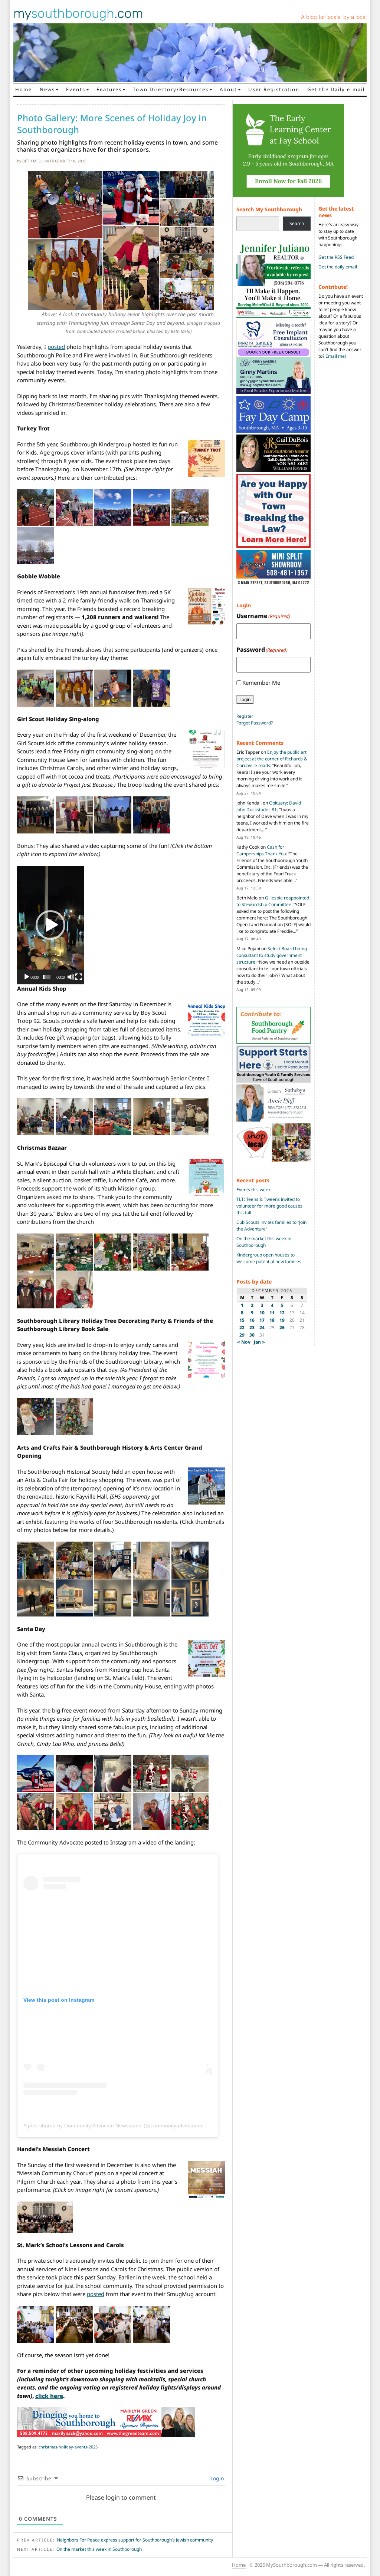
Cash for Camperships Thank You (261, 850)
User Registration (274, 89)
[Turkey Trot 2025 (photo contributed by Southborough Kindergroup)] (36, 507)
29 (242, 1335)
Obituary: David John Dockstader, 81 (269, 806)
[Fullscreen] (79, 977)
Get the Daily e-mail (336, 89)
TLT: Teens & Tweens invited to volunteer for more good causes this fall (269, 1206)
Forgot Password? (255, 723)
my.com (78, 13)
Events (76, 89)
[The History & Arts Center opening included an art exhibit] (36, 1598)
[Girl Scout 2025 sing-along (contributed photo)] (113, 815)
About (228, 89)
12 (282, 1313)
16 (252, 1320)
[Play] (27, 977)
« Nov (244, 1342)
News (47, 89)
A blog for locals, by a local (334, 17)
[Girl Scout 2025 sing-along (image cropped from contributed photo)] (36, 815)
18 (272, 1320)
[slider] (47, 977)
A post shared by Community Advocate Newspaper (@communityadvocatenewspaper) (125, 2126)
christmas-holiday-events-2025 (68, 2447)
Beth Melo (33, 161)
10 (262, 1313)
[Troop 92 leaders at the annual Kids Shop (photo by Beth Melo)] (190, 1116)
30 (252, 1335)
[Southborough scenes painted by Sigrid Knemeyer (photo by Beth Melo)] (113, 1598)
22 (242, 1327)
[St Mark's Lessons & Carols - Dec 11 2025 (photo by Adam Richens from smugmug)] (36, 2324)
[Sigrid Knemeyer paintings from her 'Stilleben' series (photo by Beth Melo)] (151, 1598)
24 (262, 1327)
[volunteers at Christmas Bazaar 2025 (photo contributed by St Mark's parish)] (190, 1252)
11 (272, 1313)
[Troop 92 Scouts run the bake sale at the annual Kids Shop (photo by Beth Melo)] (151, 1116)
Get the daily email (338, 267)
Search (297, 223)
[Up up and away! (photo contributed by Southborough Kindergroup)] (74, 1773)
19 (282, 1320)
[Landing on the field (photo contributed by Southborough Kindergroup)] (151, 1773)
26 (282, 1327)
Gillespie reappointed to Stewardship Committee (273, 901)
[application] (50, 925)
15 (242, 1320)
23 (252, 1327)
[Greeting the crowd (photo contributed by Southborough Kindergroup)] (190, 1773)
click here (49, 2396)
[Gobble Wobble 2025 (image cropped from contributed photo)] (36, 688)
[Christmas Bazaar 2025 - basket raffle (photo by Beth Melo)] (36, 1252)
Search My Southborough (269, 209)
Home (24, 89)
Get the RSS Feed (336, 257)
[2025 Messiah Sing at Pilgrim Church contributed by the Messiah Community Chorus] (45, 2217)
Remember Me (261, 683)
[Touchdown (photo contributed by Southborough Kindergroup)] (113, 1773)
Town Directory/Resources (171, 89)
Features (109, 89)
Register (245, 716)
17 (262, 1320)
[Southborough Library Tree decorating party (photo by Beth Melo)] (36, 1416)
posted (56, 347)
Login (217, 2478)
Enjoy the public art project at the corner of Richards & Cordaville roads (272, 759)
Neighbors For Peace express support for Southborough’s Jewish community (135, 2540)
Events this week (253, 1190)
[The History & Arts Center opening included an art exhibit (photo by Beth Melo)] (190, 1560)
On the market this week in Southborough (99, 2549)
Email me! (336, 356)
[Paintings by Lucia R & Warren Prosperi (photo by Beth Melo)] (190, 1598)
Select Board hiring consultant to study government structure (272, 955)
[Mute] (71, 977)
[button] (50, 925)
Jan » (259, 1342)
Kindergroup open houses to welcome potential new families (269, 1258)
